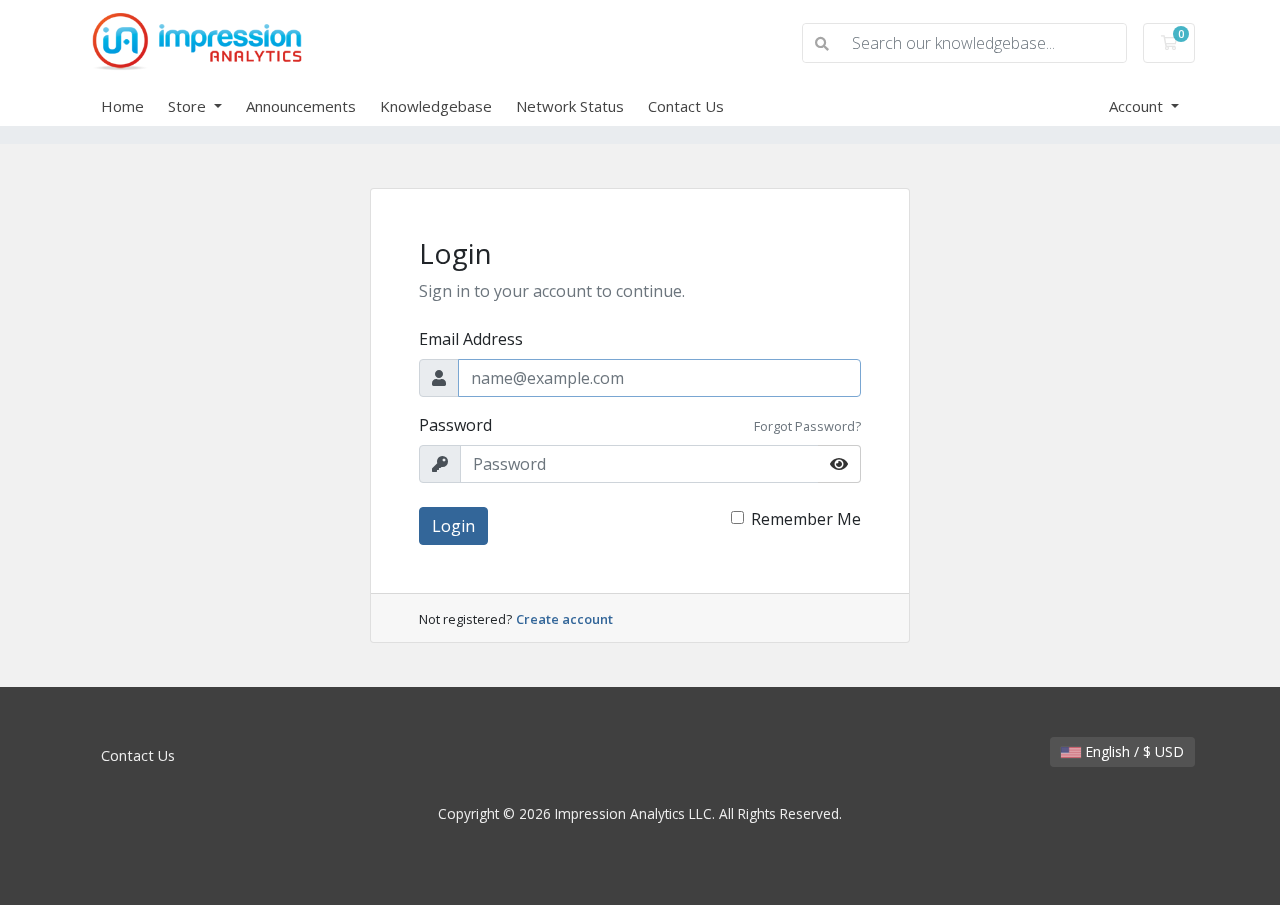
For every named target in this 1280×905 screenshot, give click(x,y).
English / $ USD (1132, 751)
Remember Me (806, 519)
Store (189, 106)
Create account (564, 619)
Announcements (301, 106)
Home (122, 106)
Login (453, 526)
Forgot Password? (807, 426)
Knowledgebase (436, 106)
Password (455, 425)
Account (1138, 106)
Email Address (471, 339)
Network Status (570, 106)
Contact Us (686, 106)
